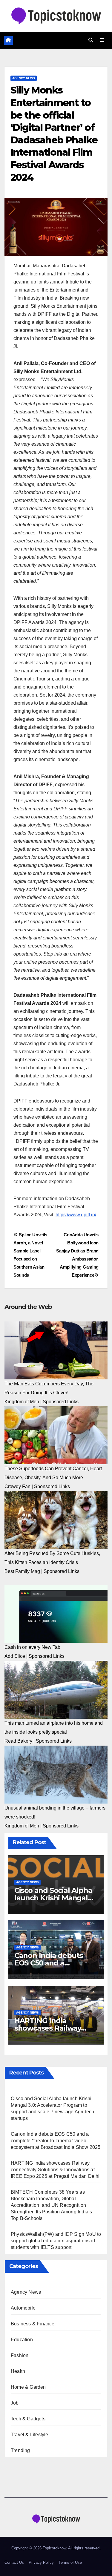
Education (22, 2340)
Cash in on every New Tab (32, 1647)
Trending (20, 2450)
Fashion (20, 2355)
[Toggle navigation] (102, 40)
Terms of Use (70, 2562)
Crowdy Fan (17, 1486)
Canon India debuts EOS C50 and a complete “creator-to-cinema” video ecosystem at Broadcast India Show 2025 (56, 2141)
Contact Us (14, 2562)
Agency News (24, 78)
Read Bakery (18, 1741)
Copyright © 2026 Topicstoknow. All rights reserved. (56, 2548)
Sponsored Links (61, 1402)
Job (15, 2403)
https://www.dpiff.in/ (76, 1215)
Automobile (23, 2308)
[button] (91, 40)
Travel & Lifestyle (30, 2435)
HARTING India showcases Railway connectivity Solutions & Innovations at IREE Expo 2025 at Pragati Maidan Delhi (55, 2170)
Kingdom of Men (22, 1402)
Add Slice (15, 1656)
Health (18, 2371)
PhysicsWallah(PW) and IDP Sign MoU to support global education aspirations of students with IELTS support (56, 2241)
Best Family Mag (22, 1571)
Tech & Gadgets (28, 2419)
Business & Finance (33, 2324)
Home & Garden (28, 2387)
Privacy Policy (41, 2562)
